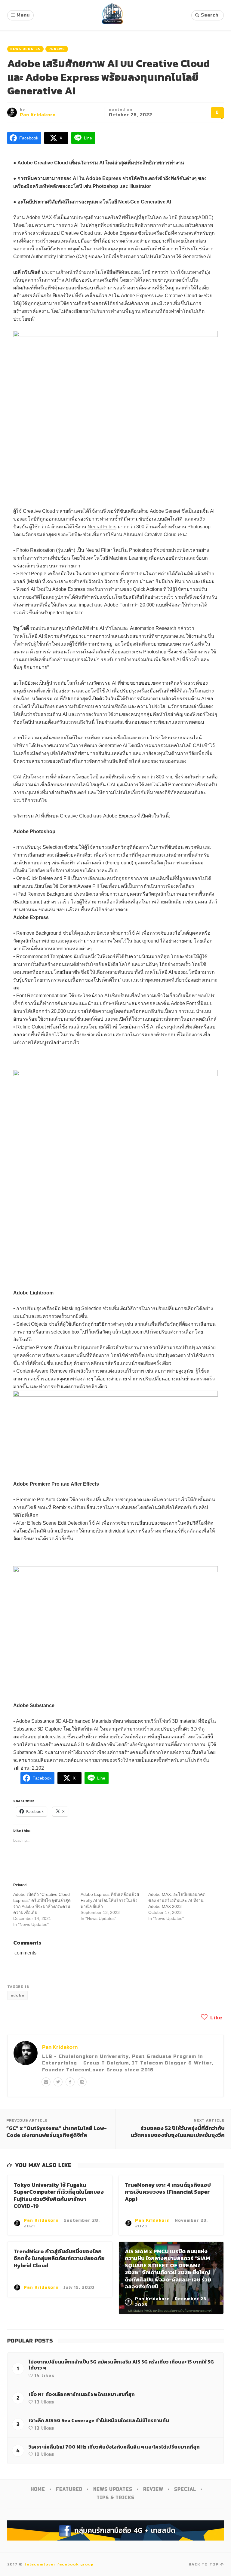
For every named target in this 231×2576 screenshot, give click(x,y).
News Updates (25, 49)
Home (38, 2489)
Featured (69, 2489)
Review (153, 2489)
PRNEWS (57, 49)
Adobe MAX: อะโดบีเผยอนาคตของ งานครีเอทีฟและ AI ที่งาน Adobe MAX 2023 (177, 1900)
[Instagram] (82, 2082)
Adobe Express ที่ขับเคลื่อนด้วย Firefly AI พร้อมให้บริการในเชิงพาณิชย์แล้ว (110, 1900)
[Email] (46, 2082)
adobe (17, 1995)
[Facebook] (70, 2082)
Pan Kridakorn (38, 115)
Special (185, 2489)
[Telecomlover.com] (112, 15)
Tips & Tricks (115, 2498)
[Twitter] (58, 2082)
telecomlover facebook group (59, 2564)
